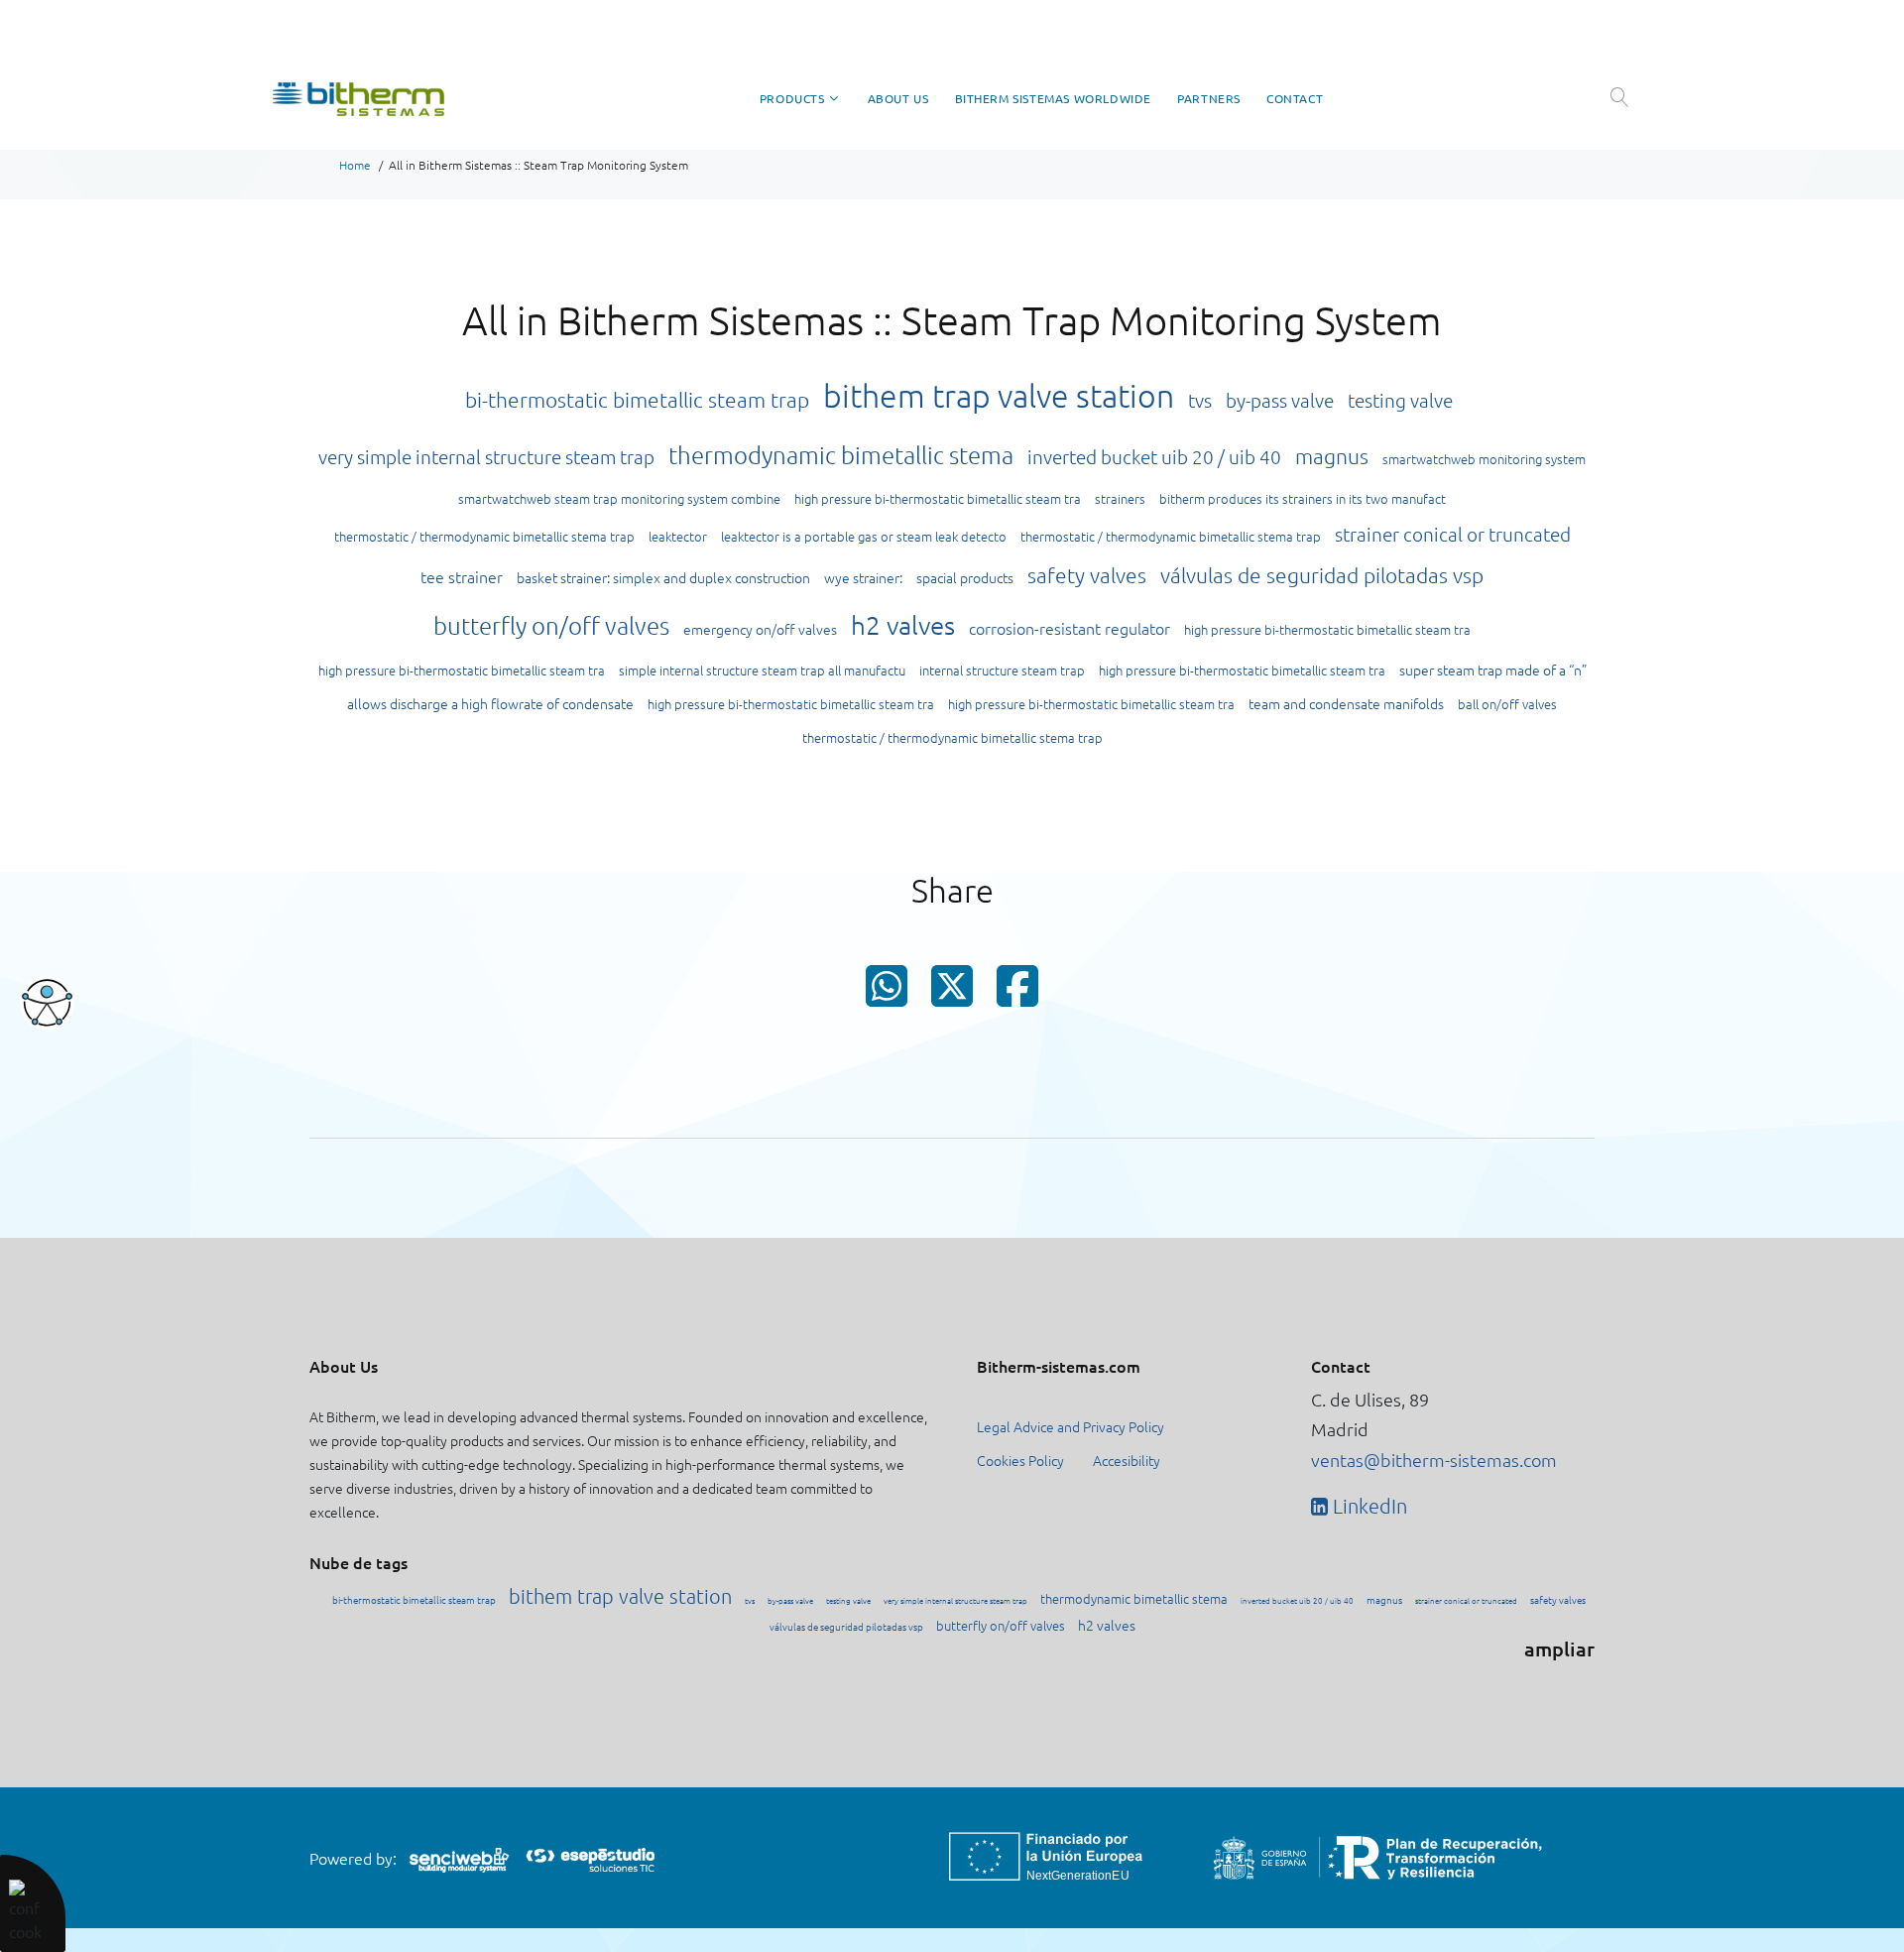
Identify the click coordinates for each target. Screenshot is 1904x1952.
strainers (1120, 498)
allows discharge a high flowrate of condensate (490, 703)
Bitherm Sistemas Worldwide (1054, 99)
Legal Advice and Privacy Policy (1071, 1426)
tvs (1200, 400)
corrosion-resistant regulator (1070, 628)
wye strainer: (863, 577)
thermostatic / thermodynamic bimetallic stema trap (484, 536)
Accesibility (1127, 1460)
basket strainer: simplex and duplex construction (663, 577)
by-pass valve (1280, 400)
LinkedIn (1368, 1506)
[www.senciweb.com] (459, 1859)
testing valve (1400, 400)
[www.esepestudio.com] (590, 1858)
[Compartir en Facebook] (1017, 993)
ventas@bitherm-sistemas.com (1434, 1460)
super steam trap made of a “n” (1493, 670)
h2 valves (903, 624)
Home (355, 165)
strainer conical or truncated (1453, 534)
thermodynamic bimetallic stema (841, 454)
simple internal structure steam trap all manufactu (762, 670)
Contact (1295, 99)
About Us (898, 99)
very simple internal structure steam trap (486, 456)
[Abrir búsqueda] (1618, 97)
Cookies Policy (1020, 1460)
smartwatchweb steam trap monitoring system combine (619, 498)
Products (792, 99)
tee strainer (462, 576)
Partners (1209, 99)
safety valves (1087, 575)
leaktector (678, 536)
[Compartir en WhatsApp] (887, 993)
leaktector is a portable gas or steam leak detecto (864, 536)
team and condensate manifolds (1346, 703)
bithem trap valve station (999, 396)
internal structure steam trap (1002, 670)
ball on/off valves (1507, 704)
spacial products (965, 577)
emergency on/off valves (760, 629)
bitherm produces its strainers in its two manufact (1303, 498)
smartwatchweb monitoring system (1484, 459)
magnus (1332, 456)
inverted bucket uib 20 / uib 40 (1154, 456)
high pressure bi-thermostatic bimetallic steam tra (938, 498)
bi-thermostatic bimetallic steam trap (637, 399)
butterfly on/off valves (551, 625)
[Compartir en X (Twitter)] (952, 992)
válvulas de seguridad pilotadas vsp (1322, 575)
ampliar (1559, 1648)
